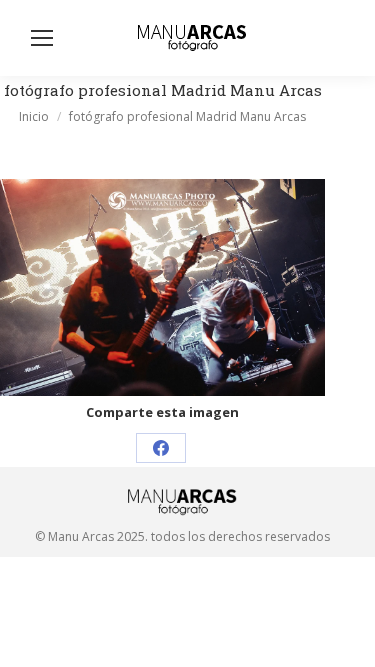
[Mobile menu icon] (42, 38)
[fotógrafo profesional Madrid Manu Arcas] (162, 287)
